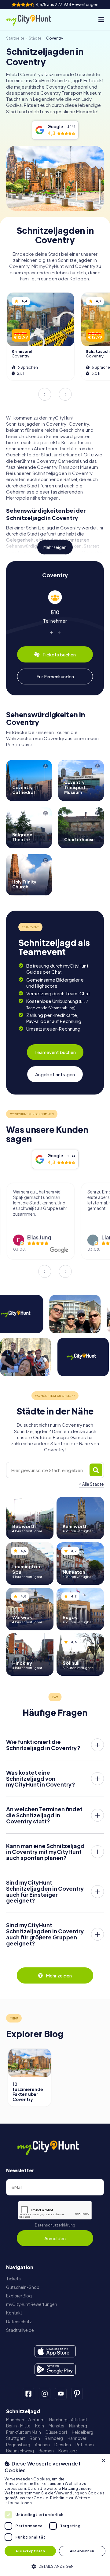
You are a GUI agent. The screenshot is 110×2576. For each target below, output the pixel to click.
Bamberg (54, 2438)
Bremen (46, 2451)
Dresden (63, 2445)
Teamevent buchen (55, 1052)
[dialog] (55, 2515)
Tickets (13, 2279)
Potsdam (85, 2445)
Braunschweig (20, 2451)
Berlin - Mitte (18, 2426)
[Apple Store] (55, 2351)
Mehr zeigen (55, 547)
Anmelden (55, 2238)
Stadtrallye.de (20, 2330)
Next (65, 394)
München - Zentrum (25, 2420)
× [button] (103, 2461)
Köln (40, 2426)
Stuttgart (16, 2438)
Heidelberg (82, 2432)
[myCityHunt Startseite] (34, 20)
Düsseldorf (56, 2432)
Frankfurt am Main (24, 2432)
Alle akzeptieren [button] (30, 2551)
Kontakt (14, 2313)
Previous (45, 394)
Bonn (35, 2438)
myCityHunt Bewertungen (32, 2304)
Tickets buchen (59, 654)
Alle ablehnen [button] (82, 2551)
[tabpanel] (55, 607)
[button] (55, 2566)
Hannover (77, 2438)
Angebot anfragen (55, 1074)
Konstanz (68, 2451)
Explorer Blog (19, 2296)
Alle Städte (93, 1484)
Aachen (42, 2445)
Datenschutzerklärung (55, 2225)
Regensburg (18, 2445)
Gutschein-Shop (23, 2287)
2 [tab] (59, 632)
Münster (57, 2426)
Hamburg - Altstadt (68, 2420)
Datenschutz (19, 2322)
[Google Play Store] (55, 2370)
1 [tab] (51, 632)
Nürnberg (78, 2426)
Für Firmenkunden (55, 676)
